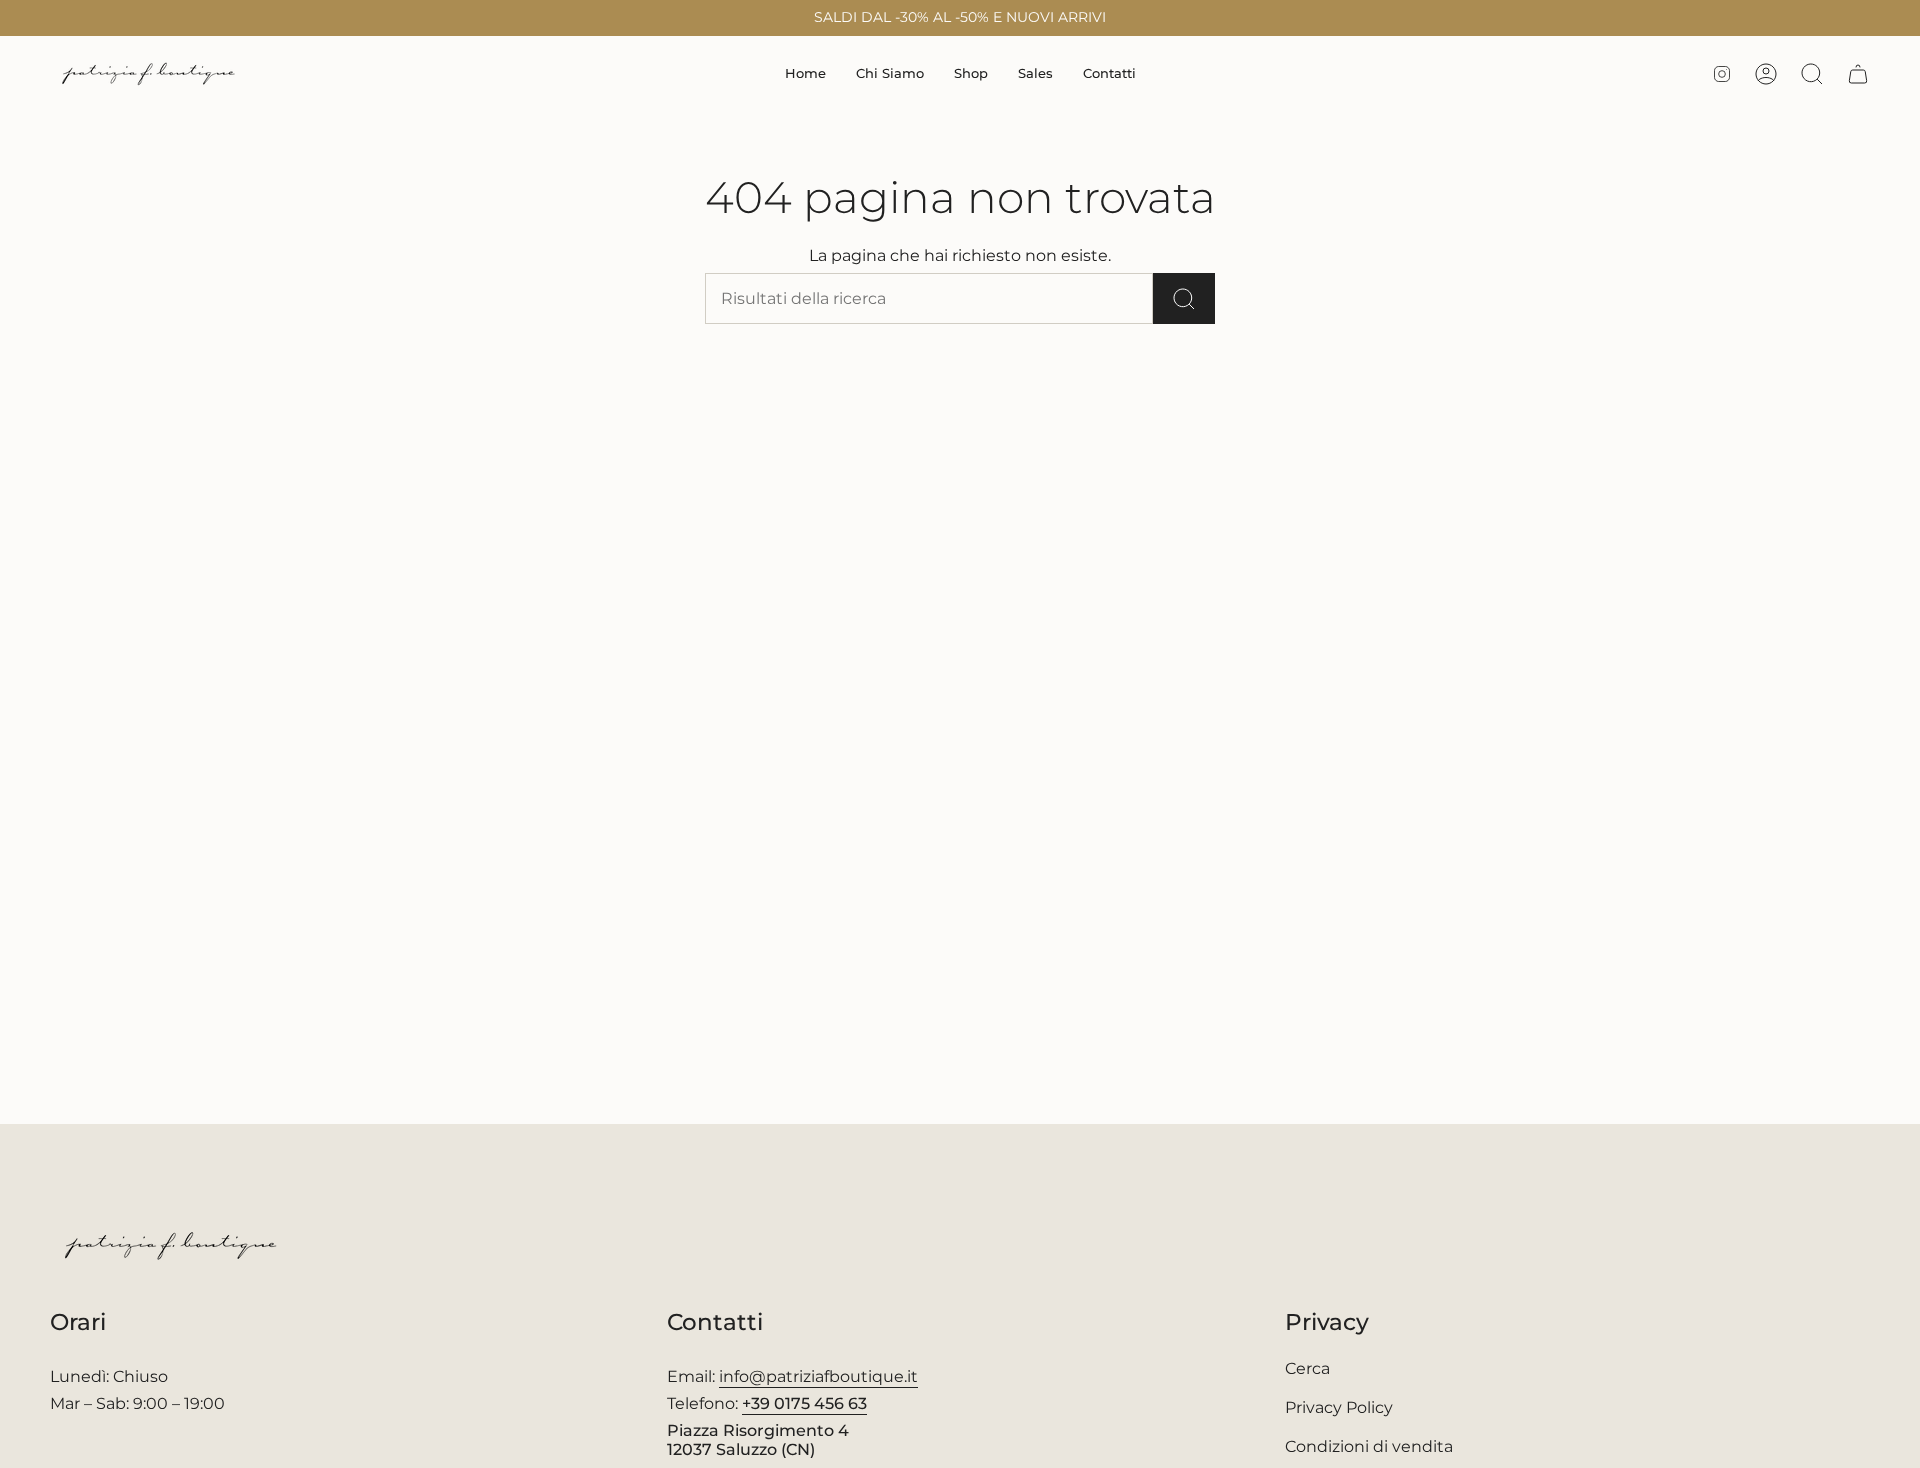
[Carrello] (1858, 74)
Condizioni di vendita (1369, 1446)
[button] (971, 74)
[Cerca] (1184, 298)
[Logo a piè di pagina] (172, 1246)
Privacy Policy (1339, 1407)
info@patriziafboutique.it (818, 1376)
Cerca (1307, 1368)
